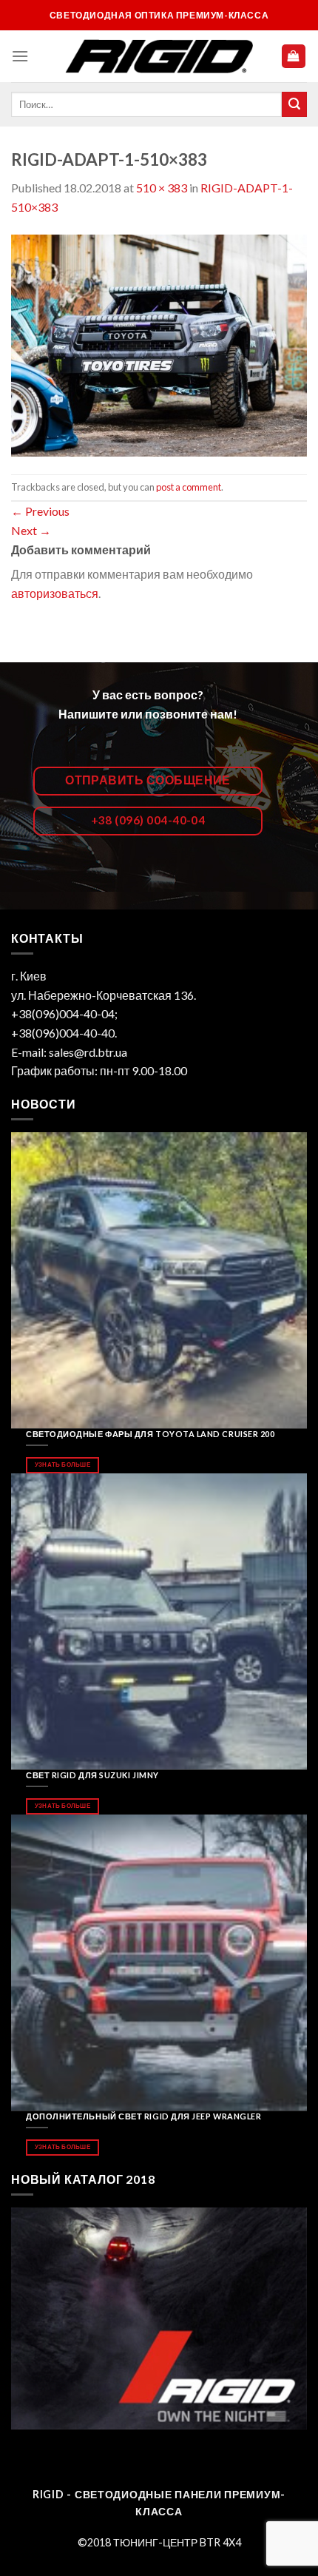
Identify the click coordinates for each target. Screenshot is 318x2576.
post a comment (189, 487)
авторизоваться (55, 593)
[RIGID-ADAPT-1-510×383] (159, 344)
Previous (40, 511)
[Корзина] (294, 57)
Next (31, 530)
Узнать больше (62, 1464)
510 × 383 (162, 188)
